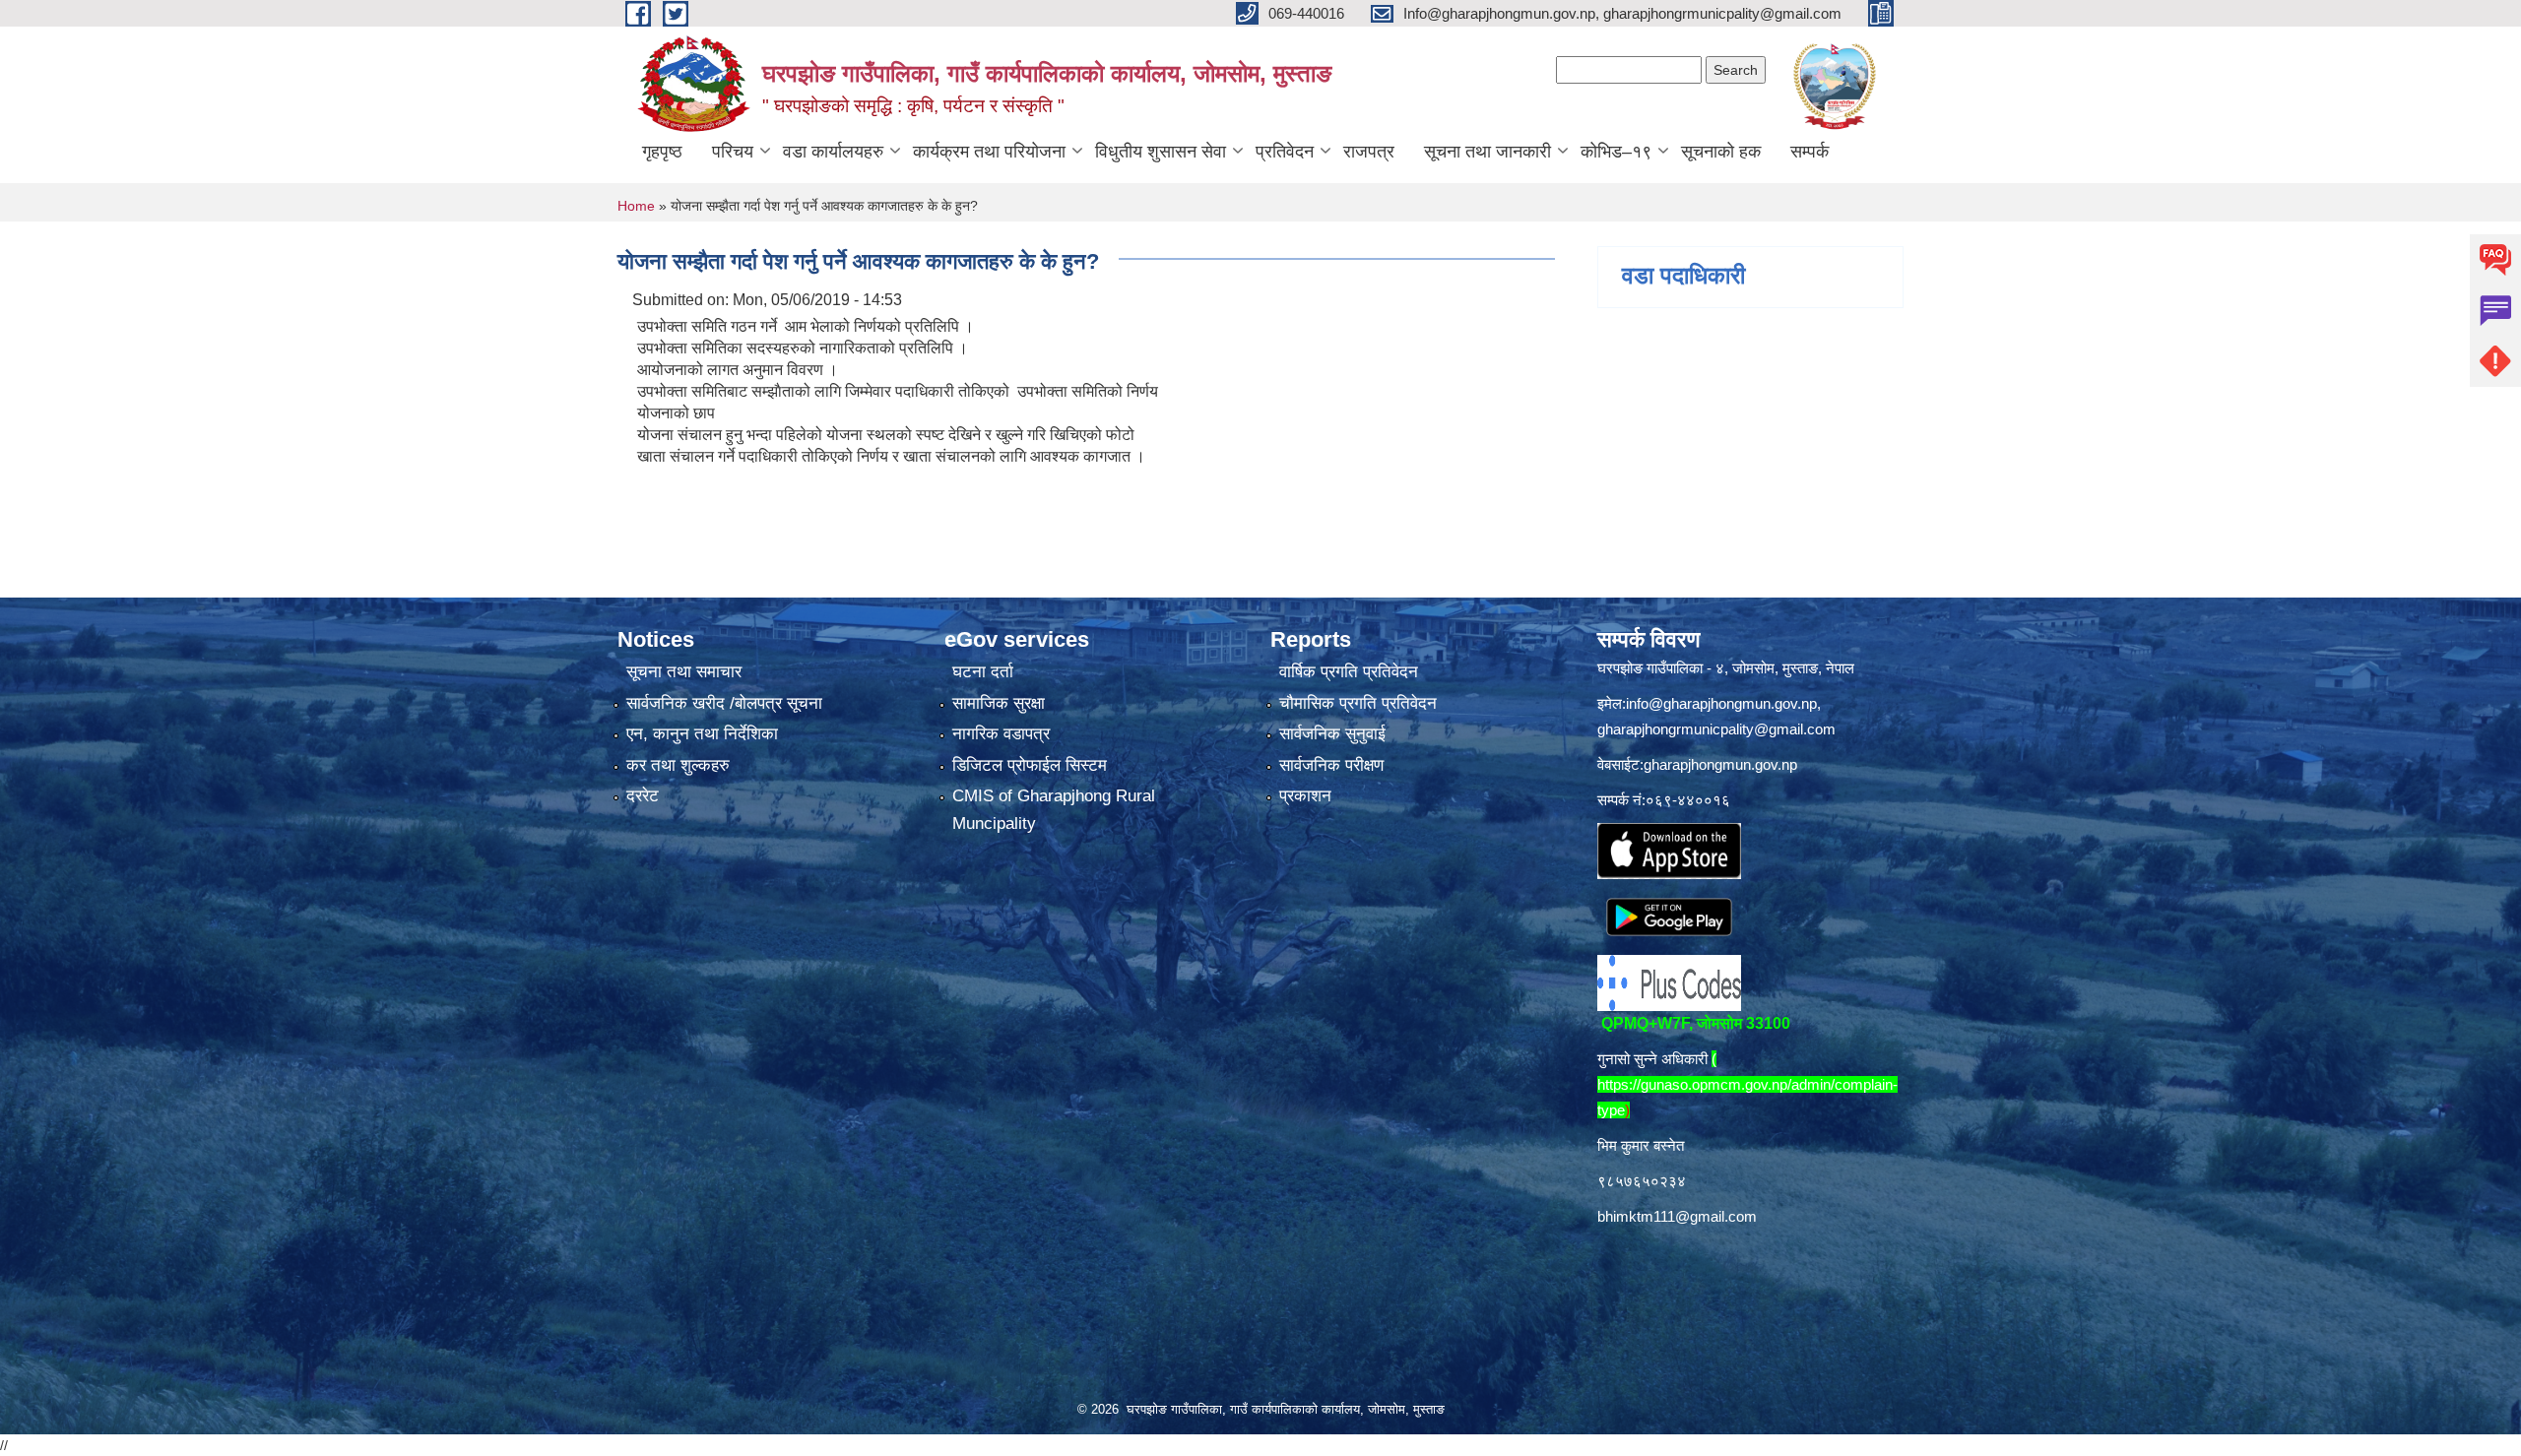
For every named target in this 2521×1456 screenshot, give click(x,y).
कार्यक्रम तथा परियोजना (989, 152)
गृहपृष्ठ (662, 152)
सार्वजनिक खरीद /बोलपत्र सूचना (724, 703)
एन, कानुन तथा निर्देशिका (702, 734)
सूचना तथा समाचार (684, 672)
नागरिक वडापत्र (1001, 734)
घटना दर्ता (983, 672)
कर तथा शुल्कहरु (678, 765)
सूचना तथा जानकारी (1487, 152)
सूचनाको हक (1721, 152)
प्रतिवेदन (1285, 152)
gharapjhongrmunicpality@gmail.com (1716, 729)
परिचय (733, 152)
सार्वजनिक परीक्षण (1331, 765)
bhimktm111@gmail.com (1677, 1216)
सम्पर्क (1810, 152)
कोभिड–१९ (1616, 152)
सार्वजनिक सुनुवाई (1332, 734)
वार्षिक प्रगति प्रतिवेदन (1349, 672)
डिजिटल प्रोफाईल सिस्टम (1030, 765)
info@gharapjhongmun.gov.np (1721, 703)
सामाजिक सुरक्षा (999, 703)
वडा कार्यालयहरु (833, 152)
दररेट (643, 796)
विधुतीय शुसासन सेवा (1161, 152)
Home (636, 206)
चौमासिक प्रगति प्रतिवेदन (1358, 703)
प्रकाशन (1305, 796)
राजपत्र (1369, 152)
